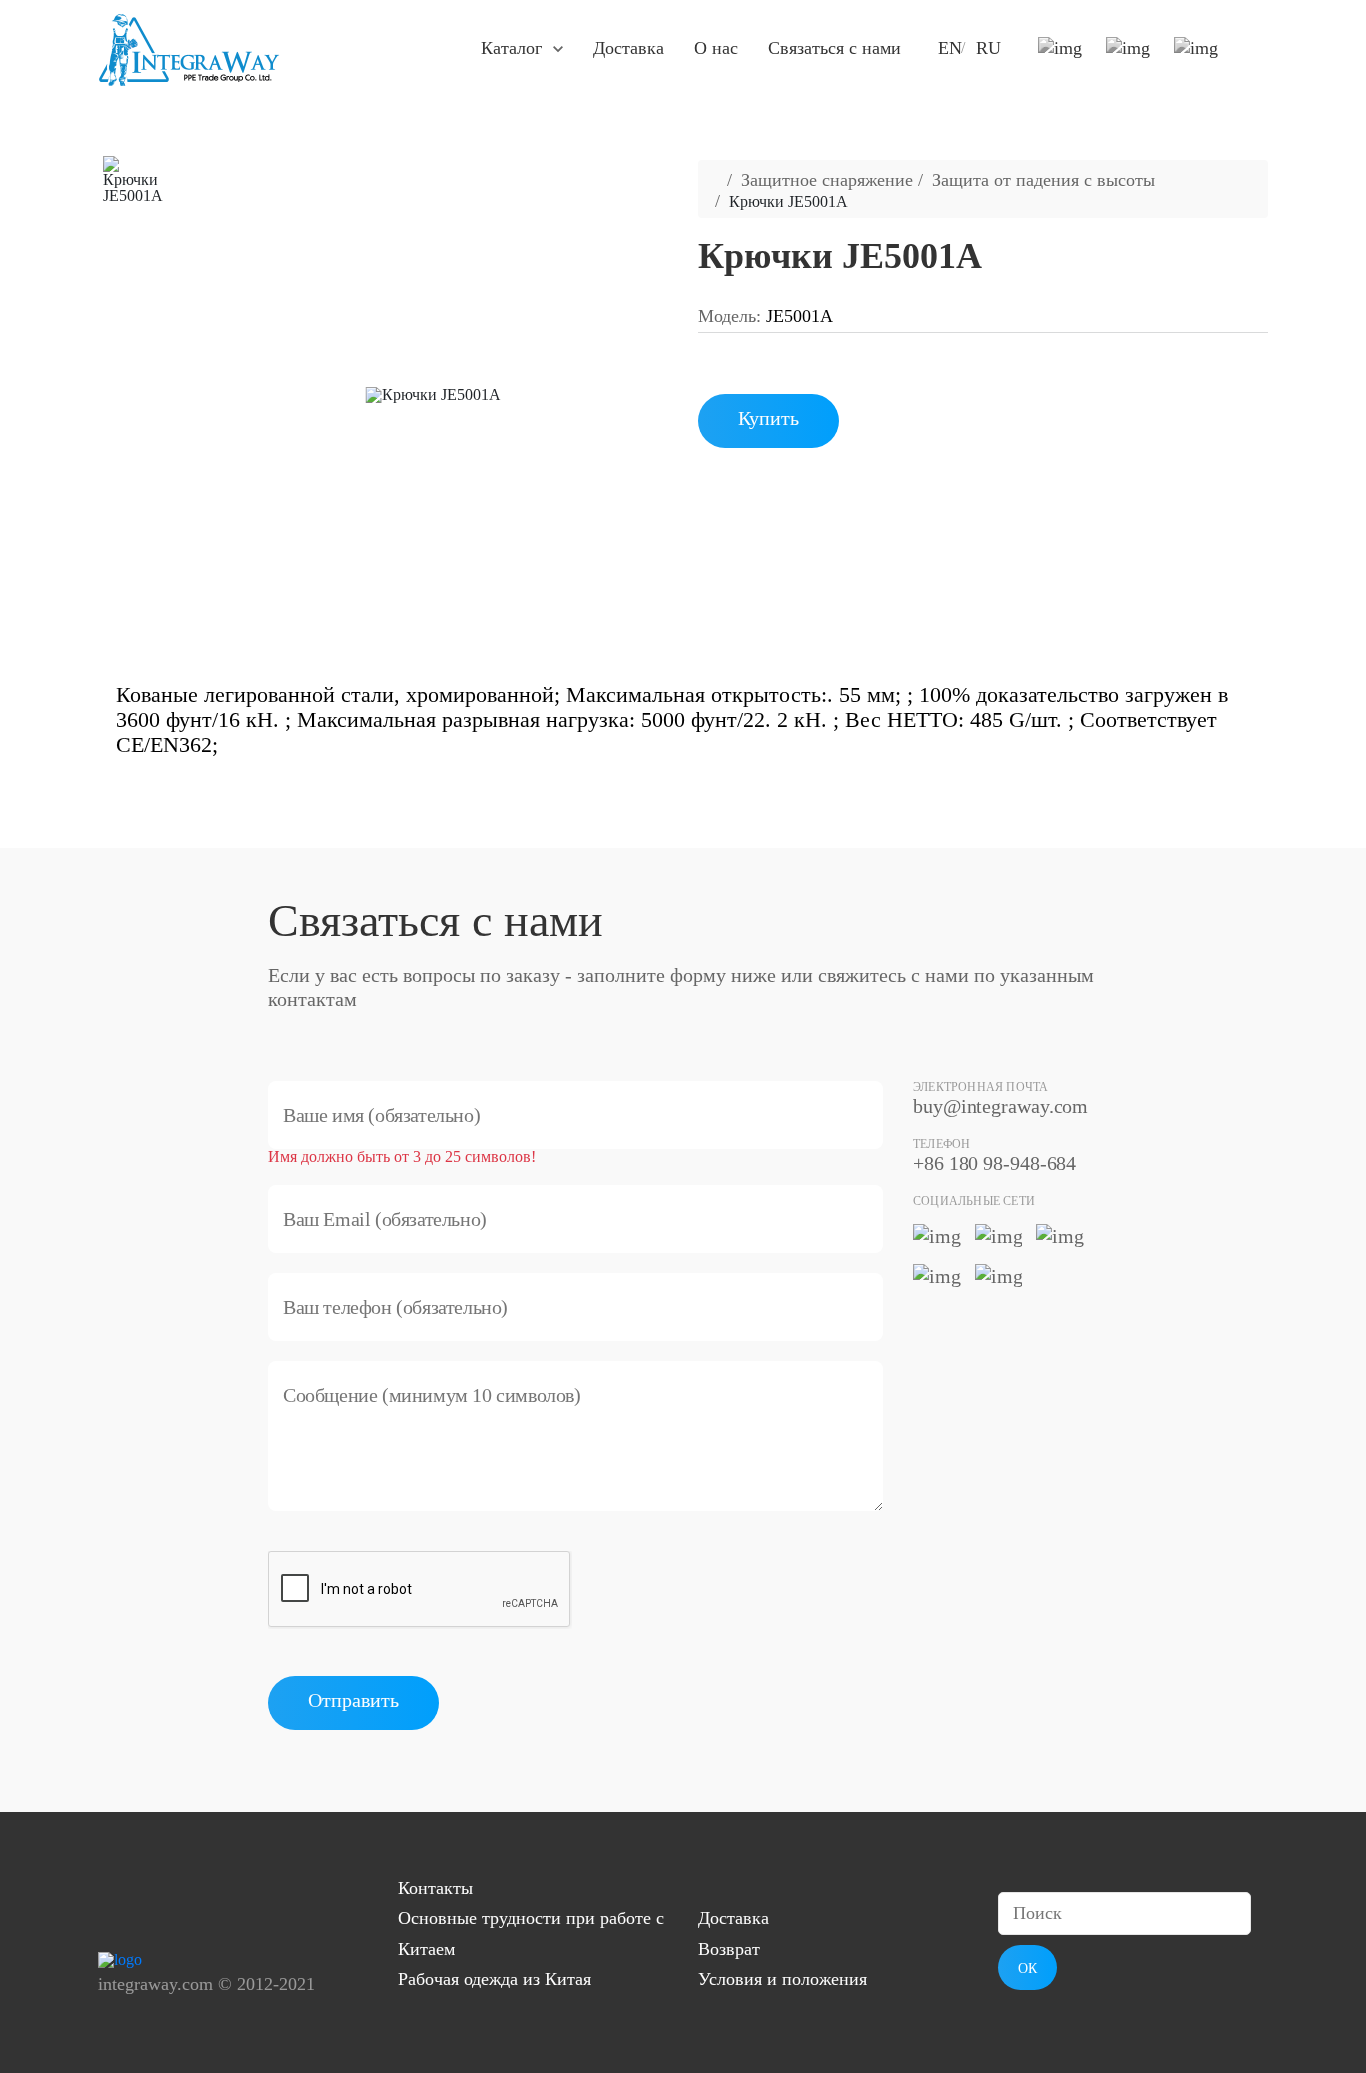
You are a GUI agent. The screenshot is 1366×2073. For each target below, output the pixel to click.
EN (950, 48)
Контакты (435, 1888)
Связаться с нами (834, 48)
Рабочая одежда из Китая (494, 1979)
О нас (716, 48)
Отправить (353, 1700)
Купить (768, 418)
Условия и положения (782, 1979)
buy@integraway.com (1000, 1106)
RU (988, 48)
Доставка (628, 48)
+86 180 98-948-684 (994, 1163)
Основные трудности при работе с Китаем (531, 1933)
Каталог (511, 48)
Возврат (729, 1949)
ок (1027, 1968)
